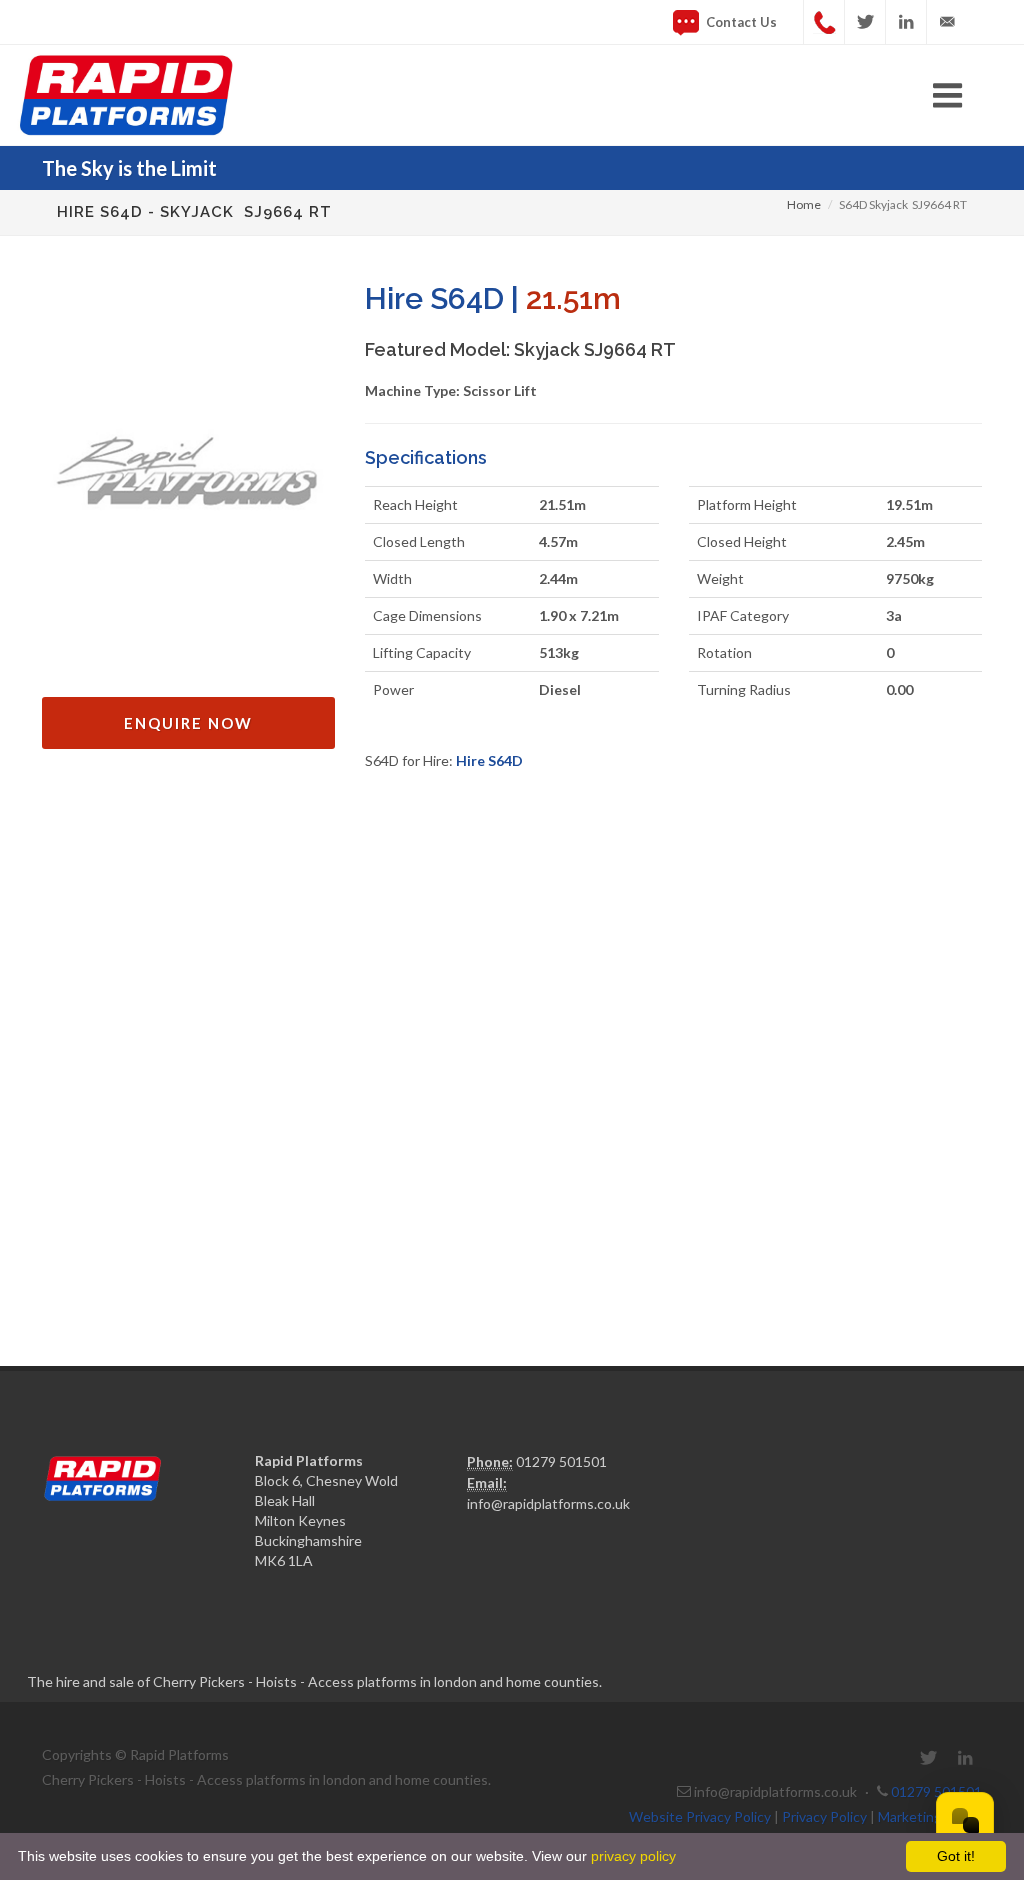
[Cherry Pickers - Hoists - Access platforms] (512, 95)
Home (804, 204)
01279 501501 (561, 1461)
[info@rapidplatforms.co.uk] (947, 22)
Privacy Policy (824, 1816)
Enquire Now (188, 723)
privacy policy (631, 1856)
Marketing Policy (930, 1816)
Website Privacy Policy (700, 1816)
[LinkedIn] (906, 22)
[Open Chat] (965, 1821)
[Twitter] (865, 22)
